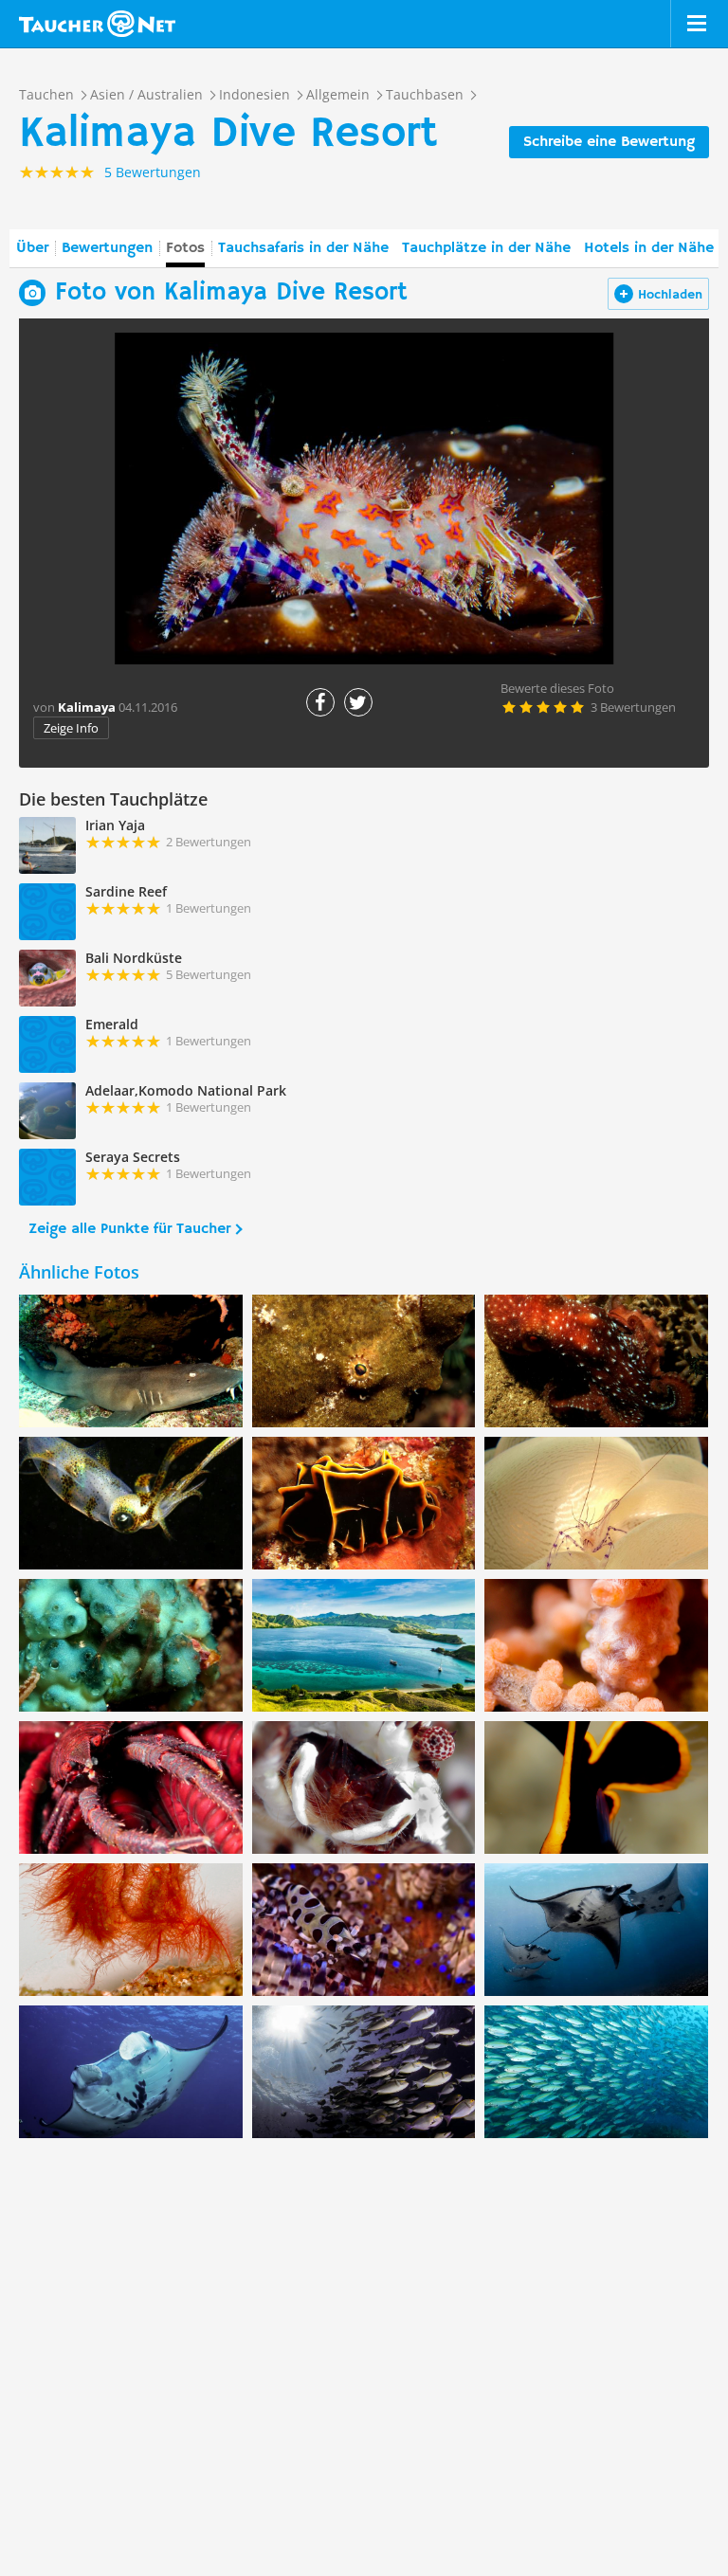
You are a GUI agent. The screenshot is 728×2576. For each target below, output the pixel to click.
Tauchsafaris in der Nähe (303, 248)
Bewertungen (107, 248)
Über (32, 248)
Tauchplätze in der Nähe (486, 248)
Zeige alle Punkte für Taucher (129, 1229)
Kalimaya (87, 707)
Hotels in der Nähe (649, 248)
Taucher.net (97, 24)
